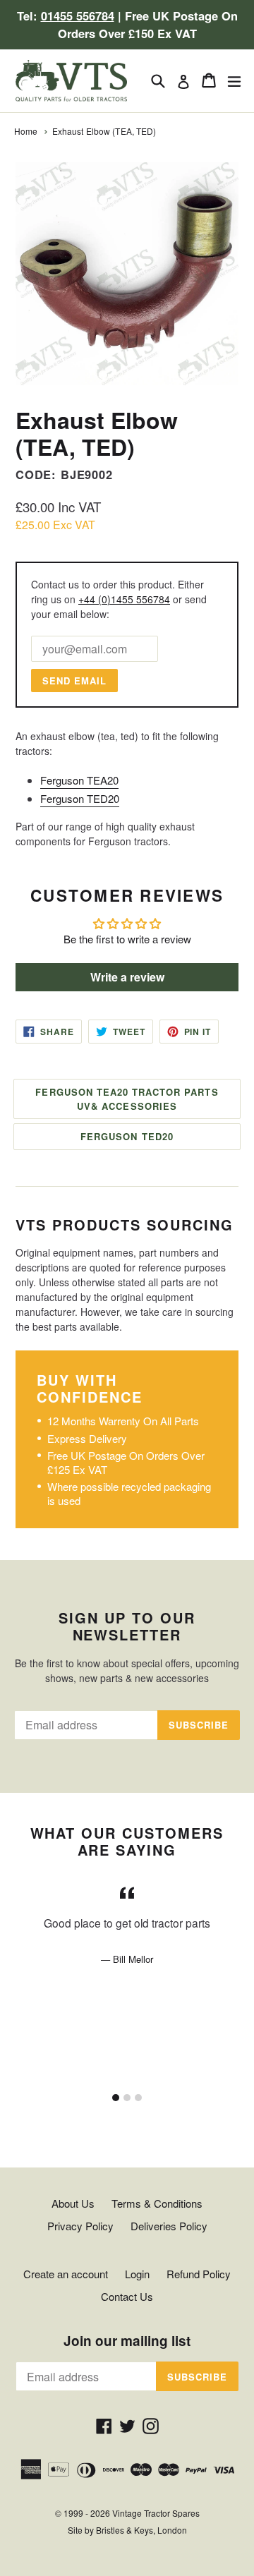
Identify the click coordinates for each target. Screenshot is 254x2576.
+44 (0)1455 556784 (124, 599)
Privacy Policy (80, 2226)
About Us (73, 2203)
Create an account (66, 2274)
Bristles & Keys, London (141, 2530)
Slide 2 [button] (127, 2098)
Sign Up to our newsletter (127, 1626)
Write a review (127, 977)
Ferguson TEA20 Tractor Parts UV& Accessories (127, 1099)
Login (137, 2274)
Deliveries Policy (169, 2226)
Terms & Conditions (157, 2203)
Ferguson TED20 (80, 798)
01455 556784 (78, 16)
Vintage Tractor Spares (156, 2513)
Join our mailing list (127, 2341)
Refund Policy (199, 2274)
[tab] (116, 2098)
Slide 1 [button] (116, 2098)
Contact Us (127, 2296)
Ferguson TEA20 (79, 780)
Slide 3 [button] (138, 2098)
